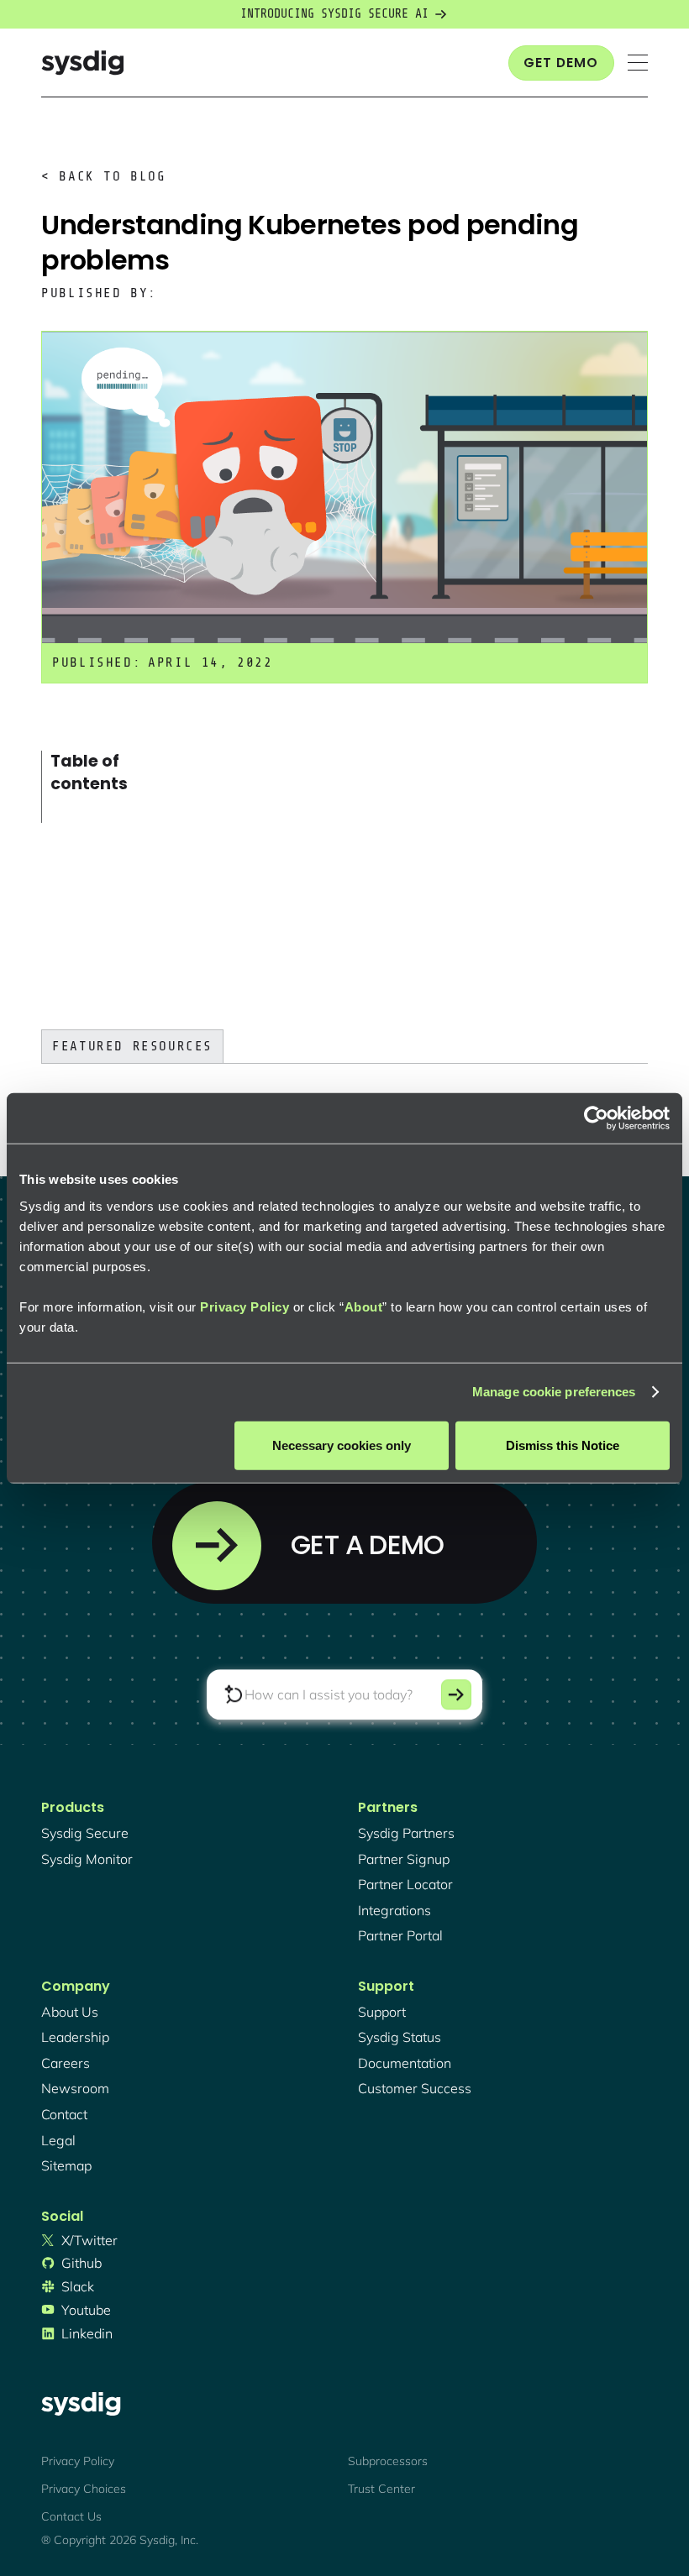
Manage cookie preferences (554, 1392)
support (382, 2012)
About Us (70, 2012)
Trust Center (381, 2489)
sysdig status (400, 2037)
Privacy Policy (245, 1306)
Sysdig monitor (87, 1859)
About (364, 1306)
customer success (415, 2088)
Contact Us (71, 2516)
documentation (405, 2063)
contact (64, 2114)
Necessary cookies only (342, 1445)
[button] (638, 63)
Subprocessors (388, 2461)
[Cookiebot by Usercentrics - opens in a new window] (596, 1118)
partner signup (404, 1859)
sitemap (66, 2165)
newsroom (75, 2088)
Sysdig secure (85, 1833)
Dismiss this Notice (563, 1445)
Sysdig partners (406, 1833)
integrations (394, 1910)
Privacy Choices (84, 2489)
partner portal (400, 1935)
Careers (66, 2063)
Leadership (75, 2037)
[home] (82, 63)
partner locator (405, 1884)
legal (58, 2140)
